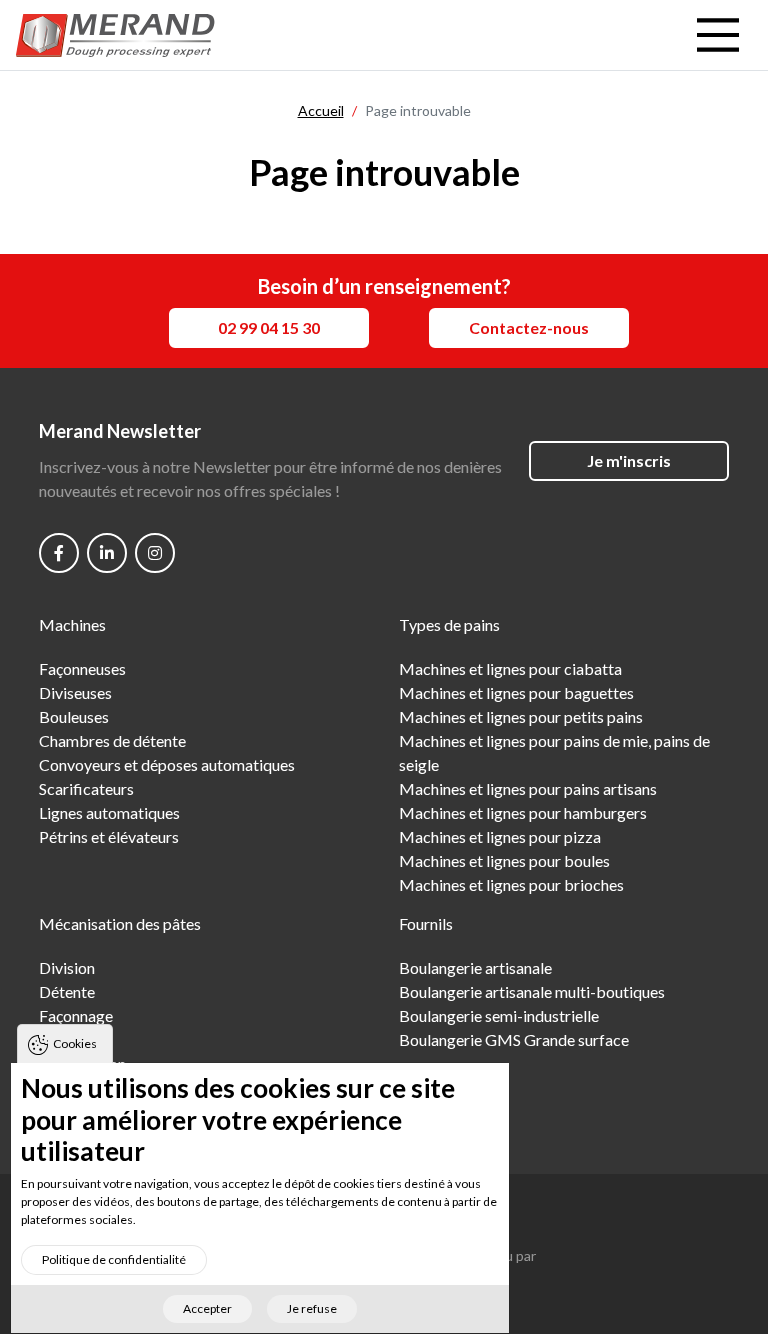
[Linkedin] (107, 553)
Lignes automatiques (109, 812)
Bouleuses (74, 716)
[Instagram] (155, 553)
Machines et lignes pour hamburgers (523, 812)
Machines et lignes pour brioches (511, 884)
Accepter (207, 1308)
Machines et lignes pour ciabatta (510, 668)
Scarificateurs (86, 788)
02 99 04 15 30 (269, 327)
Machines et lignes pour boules (504, 860)
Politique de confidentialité (114, 1259)
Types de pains (449, 624)
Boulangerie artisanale (475, 967)
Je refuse (312, 1308)
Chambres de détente (112, 740)
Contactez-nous (529, 327)
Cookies (75, 1043)
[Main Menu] (718, 35)
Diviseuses (75, 692)
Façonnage (76, 1015)
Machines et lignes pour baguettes (516, 692)
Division (67, 967)
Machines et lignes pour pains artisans (528, 788)
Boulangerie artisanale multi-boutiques (532, 991)
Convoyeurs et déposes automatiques (167, 764)
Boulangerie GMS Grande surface (514, 1039)
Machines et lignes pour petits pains (521, 716)
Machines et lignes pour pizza (500, 836)
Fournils (426, 923)
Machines (72, 624)
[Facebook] (59, 553)
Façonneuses (82, 668)
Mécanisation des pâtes (120, 923)
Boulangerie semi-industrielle (499, 1015)
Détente (67, 991)
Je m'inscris (629, 460)
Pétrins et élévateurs (109, 836)
